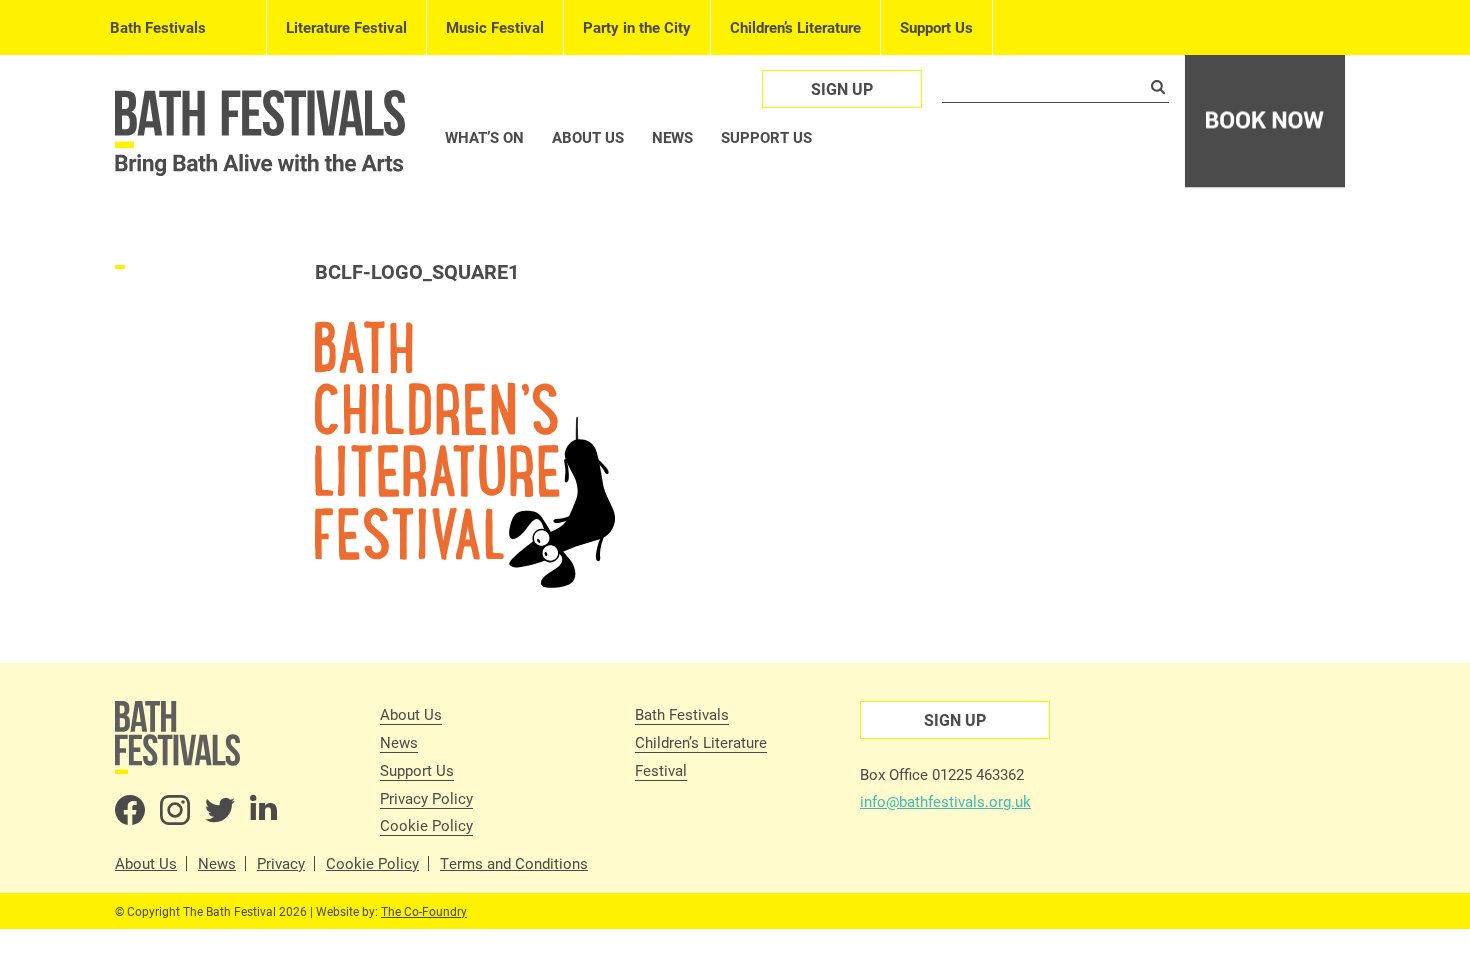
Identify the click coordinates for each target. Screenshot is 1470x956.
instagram (175, 810)
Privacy (281, 863)
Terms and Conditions (514, 863)
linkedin (265, 810)
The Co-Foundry (424, 911)
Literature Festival (346, 27)
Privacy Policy (426, 798)
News (672, 137)
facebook (130, 810)
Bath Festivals (158, 27)
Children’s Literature (795, 27)
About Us (411, 714)
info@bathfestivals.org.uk (945, 801)
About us (588, 137)
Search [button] (1158, 87)
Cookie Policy (426, 825)
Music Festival (495, 27)
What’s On (484, 137)
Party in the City (637, 27)
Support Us (936, 27)
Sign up (842, 88)
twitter (220, 810)
